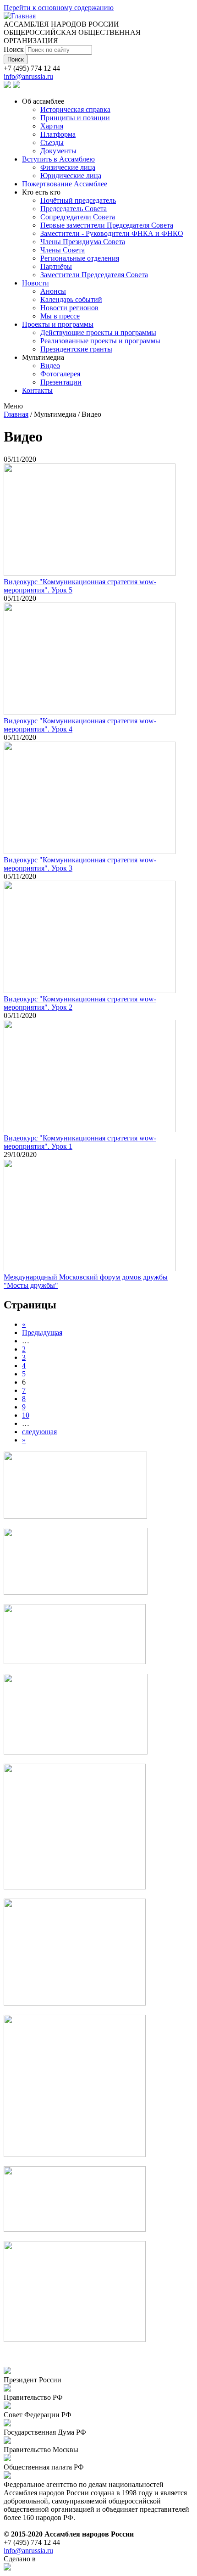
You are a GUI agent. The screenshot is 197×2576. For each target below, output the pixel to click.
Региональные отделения (80, 258)
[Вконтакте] (7, 86)
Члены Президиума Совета (83, 242)
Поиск (15, 49)
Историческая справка (75, 109)
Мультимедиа (43, 357)
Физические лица (68, 167)
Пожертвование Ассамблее (65, 184)
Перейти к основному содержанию (59, 8)
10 (26, 1415)
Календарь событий (71, 299)
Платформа (58, 134)
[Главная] (20, 16)
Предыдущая (42, 1333)
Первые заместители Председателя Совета (107, 225)
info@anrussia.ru (28, 76)
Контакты (37, 390)
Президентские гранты (76, 349)
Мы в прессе (60, 316)
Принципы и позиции (75, 118)
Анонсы (53, 291)
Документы (58, 151)
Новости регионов (69, 308)
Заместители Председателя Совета (94, 275)
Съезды (52, 142)
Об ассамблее (43, 101)
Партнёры (56, 266)
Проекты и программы (58, 324)
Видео (50, 366)
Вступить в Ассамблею (58, 159)
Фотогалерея (60, 374)
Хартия (52, 126)
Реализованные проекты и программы (100, 341)
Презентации (61, 382)
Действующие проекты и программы (98, 332)
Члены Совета (63, 250)
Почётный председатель (78, 200)
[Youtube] (16, 86)
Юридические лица (71, 176)
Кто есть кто (41, 192)
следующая (39, 1432)
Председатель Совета (74, 209)
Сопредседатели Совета (78, 217)
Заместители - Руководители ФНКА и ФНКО (112, 233)
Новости (36, 283)
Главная (16, 414)
